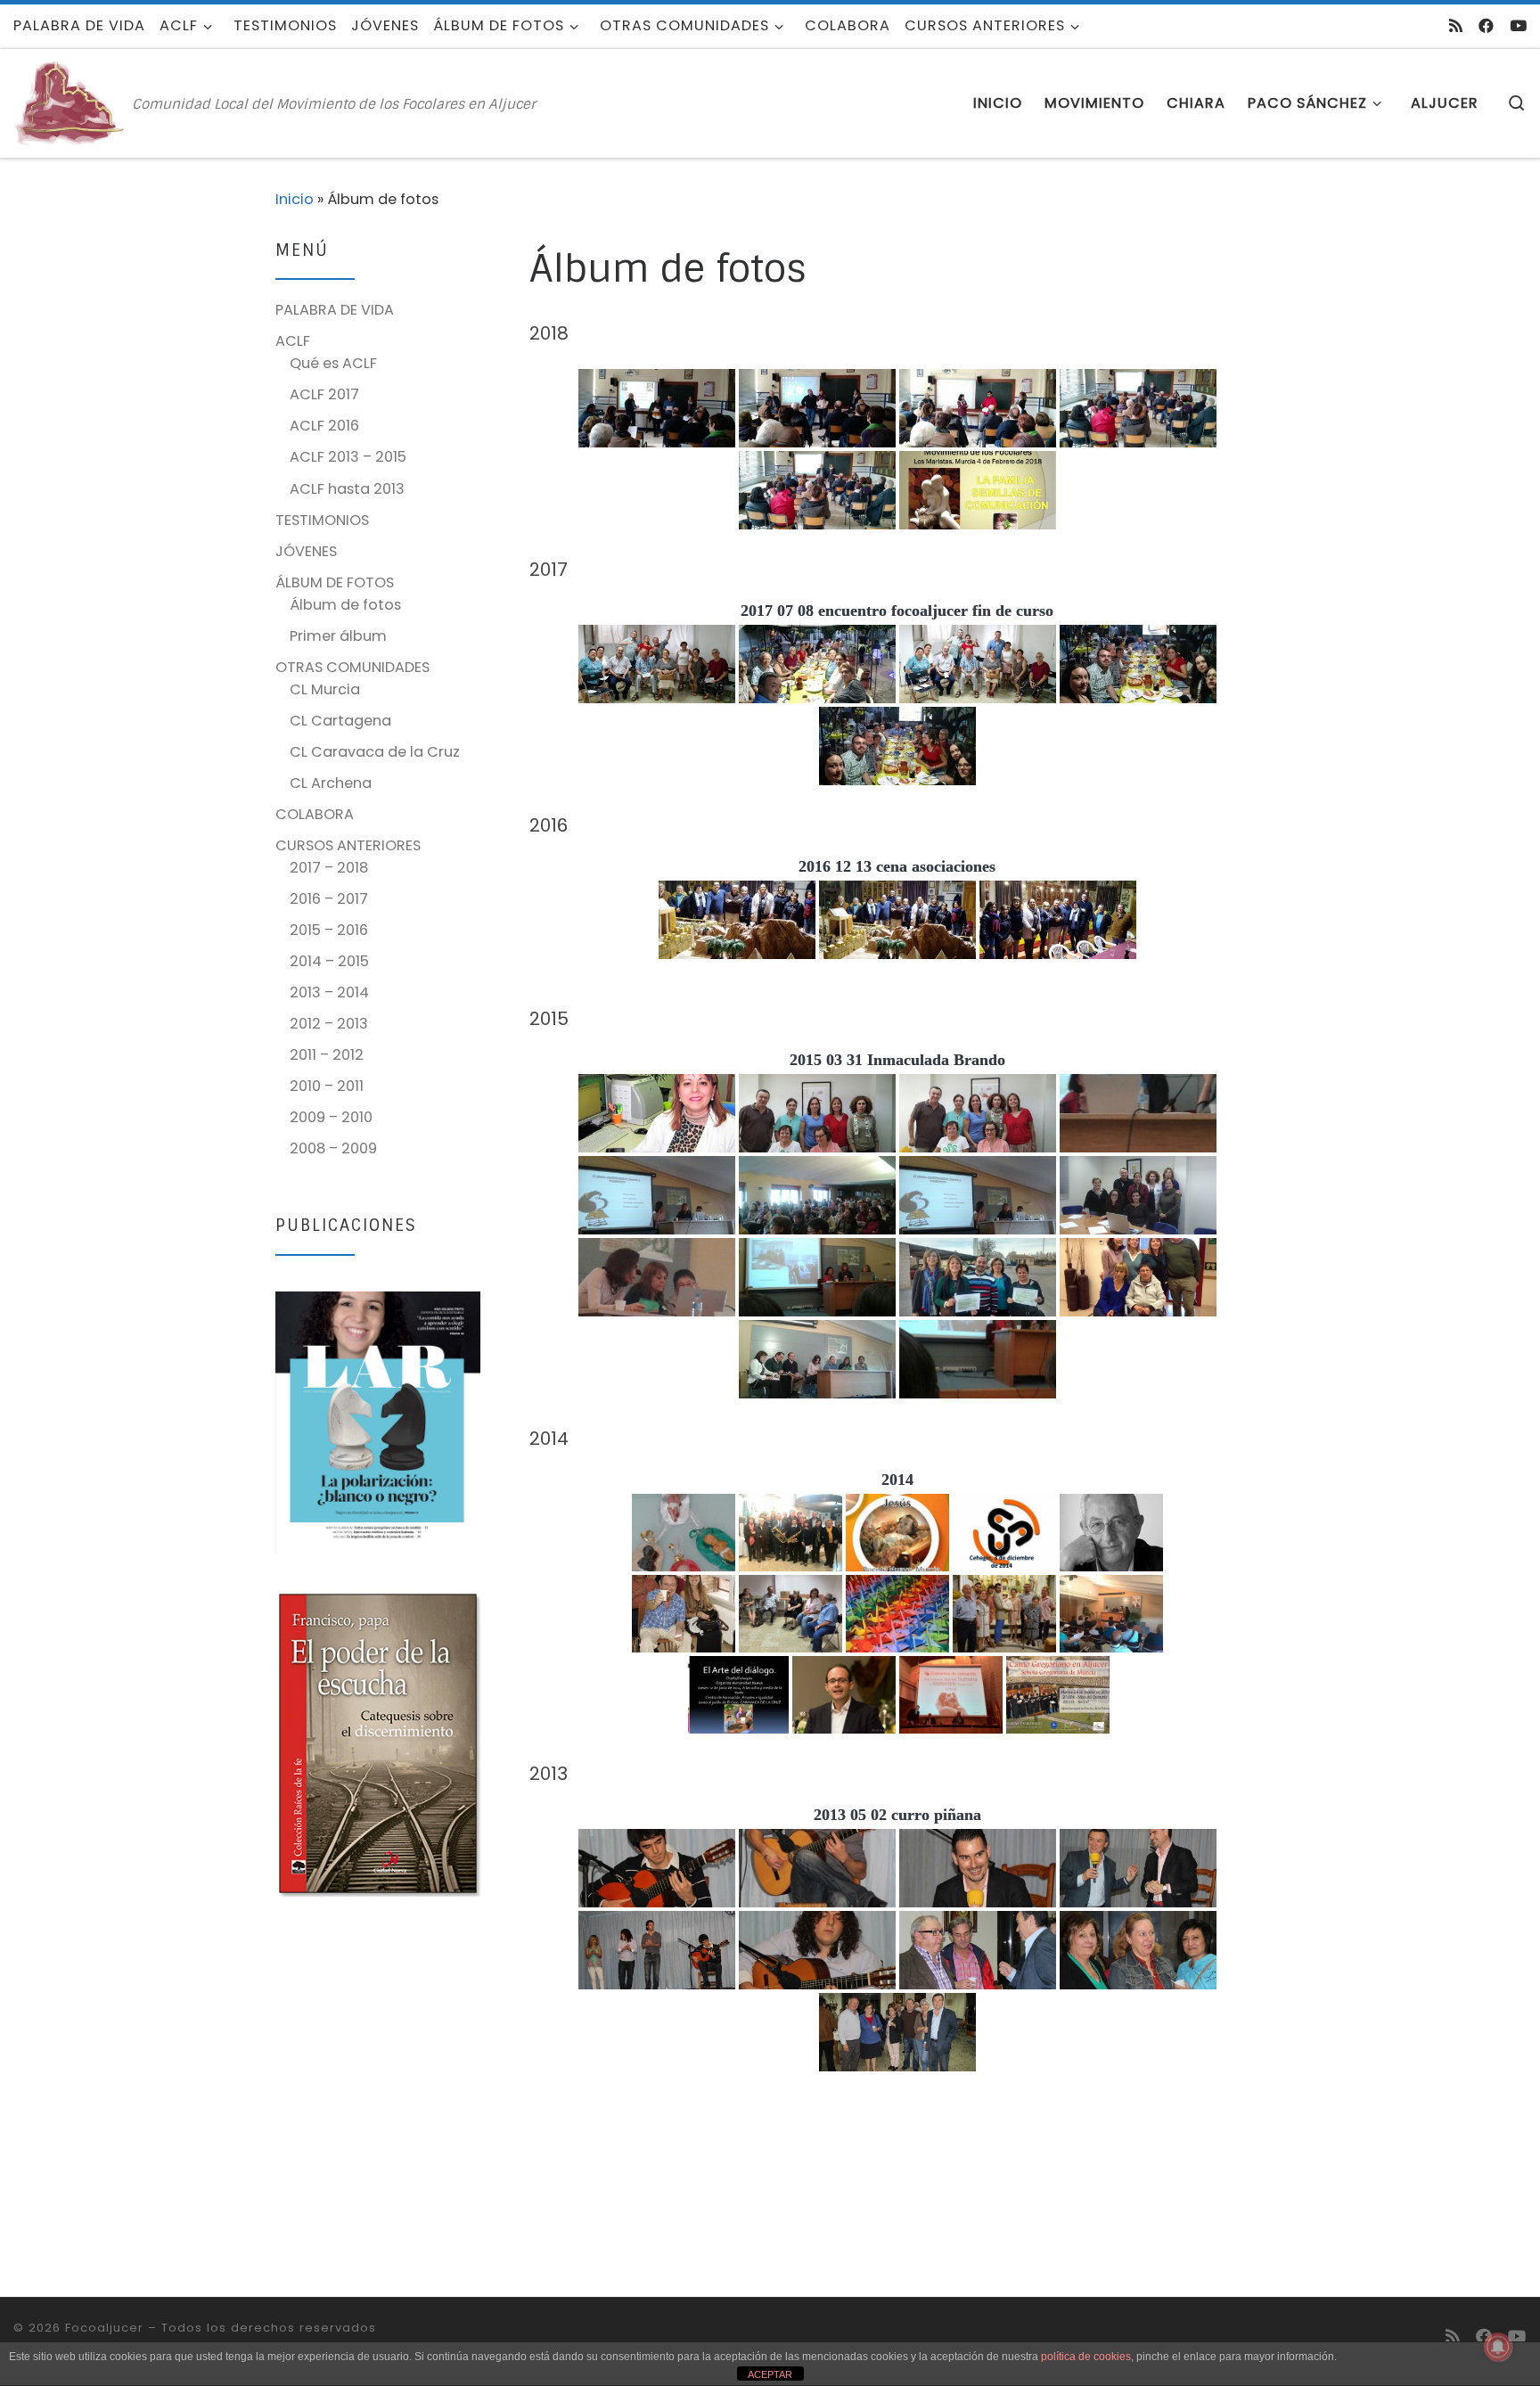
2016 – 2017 (329, 899)
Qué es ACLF (333, 363)
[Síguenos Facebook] (1486, 26)
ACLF (293, 341)
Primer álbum (338, 636)
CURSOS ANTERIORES (348, 845)
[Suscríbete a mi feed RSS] (1456, 26)
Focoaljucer (104, 2328)
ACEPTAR (770, 2374)
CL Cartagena (340, 721)
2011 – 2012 (327, 1055)
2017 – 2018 (329, 868)
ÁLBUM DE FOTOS (335, 582)
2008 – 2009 (333, 1148)
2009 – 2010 (331, 1117)
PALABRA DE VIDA (335, 310)
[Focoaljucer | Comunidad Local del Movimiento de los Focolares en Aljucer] (70, 102)
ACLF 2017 (324, 394)
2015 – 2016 (329, 930)
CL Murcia (325, 689)
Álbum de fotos (345, 605)
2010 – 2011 (327, 1086)
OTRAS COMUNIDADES (352, 667)
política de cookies (1086, 2357)
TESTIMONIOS (322, 520)
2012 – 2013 (329, 1024)
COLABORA (315, 814)
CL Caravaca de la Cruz (375, 752)
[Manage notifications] (1498, 2347)
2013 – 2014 (329, 992)
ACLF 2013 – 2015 (348, 457)
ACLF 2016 (324, 426)
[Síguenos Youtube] (1518, 26)
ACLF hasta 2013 (347, 489)
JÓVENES (306, 551)
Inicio (295, 199)
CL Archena (331, 783)
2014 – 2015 (329, 961)
